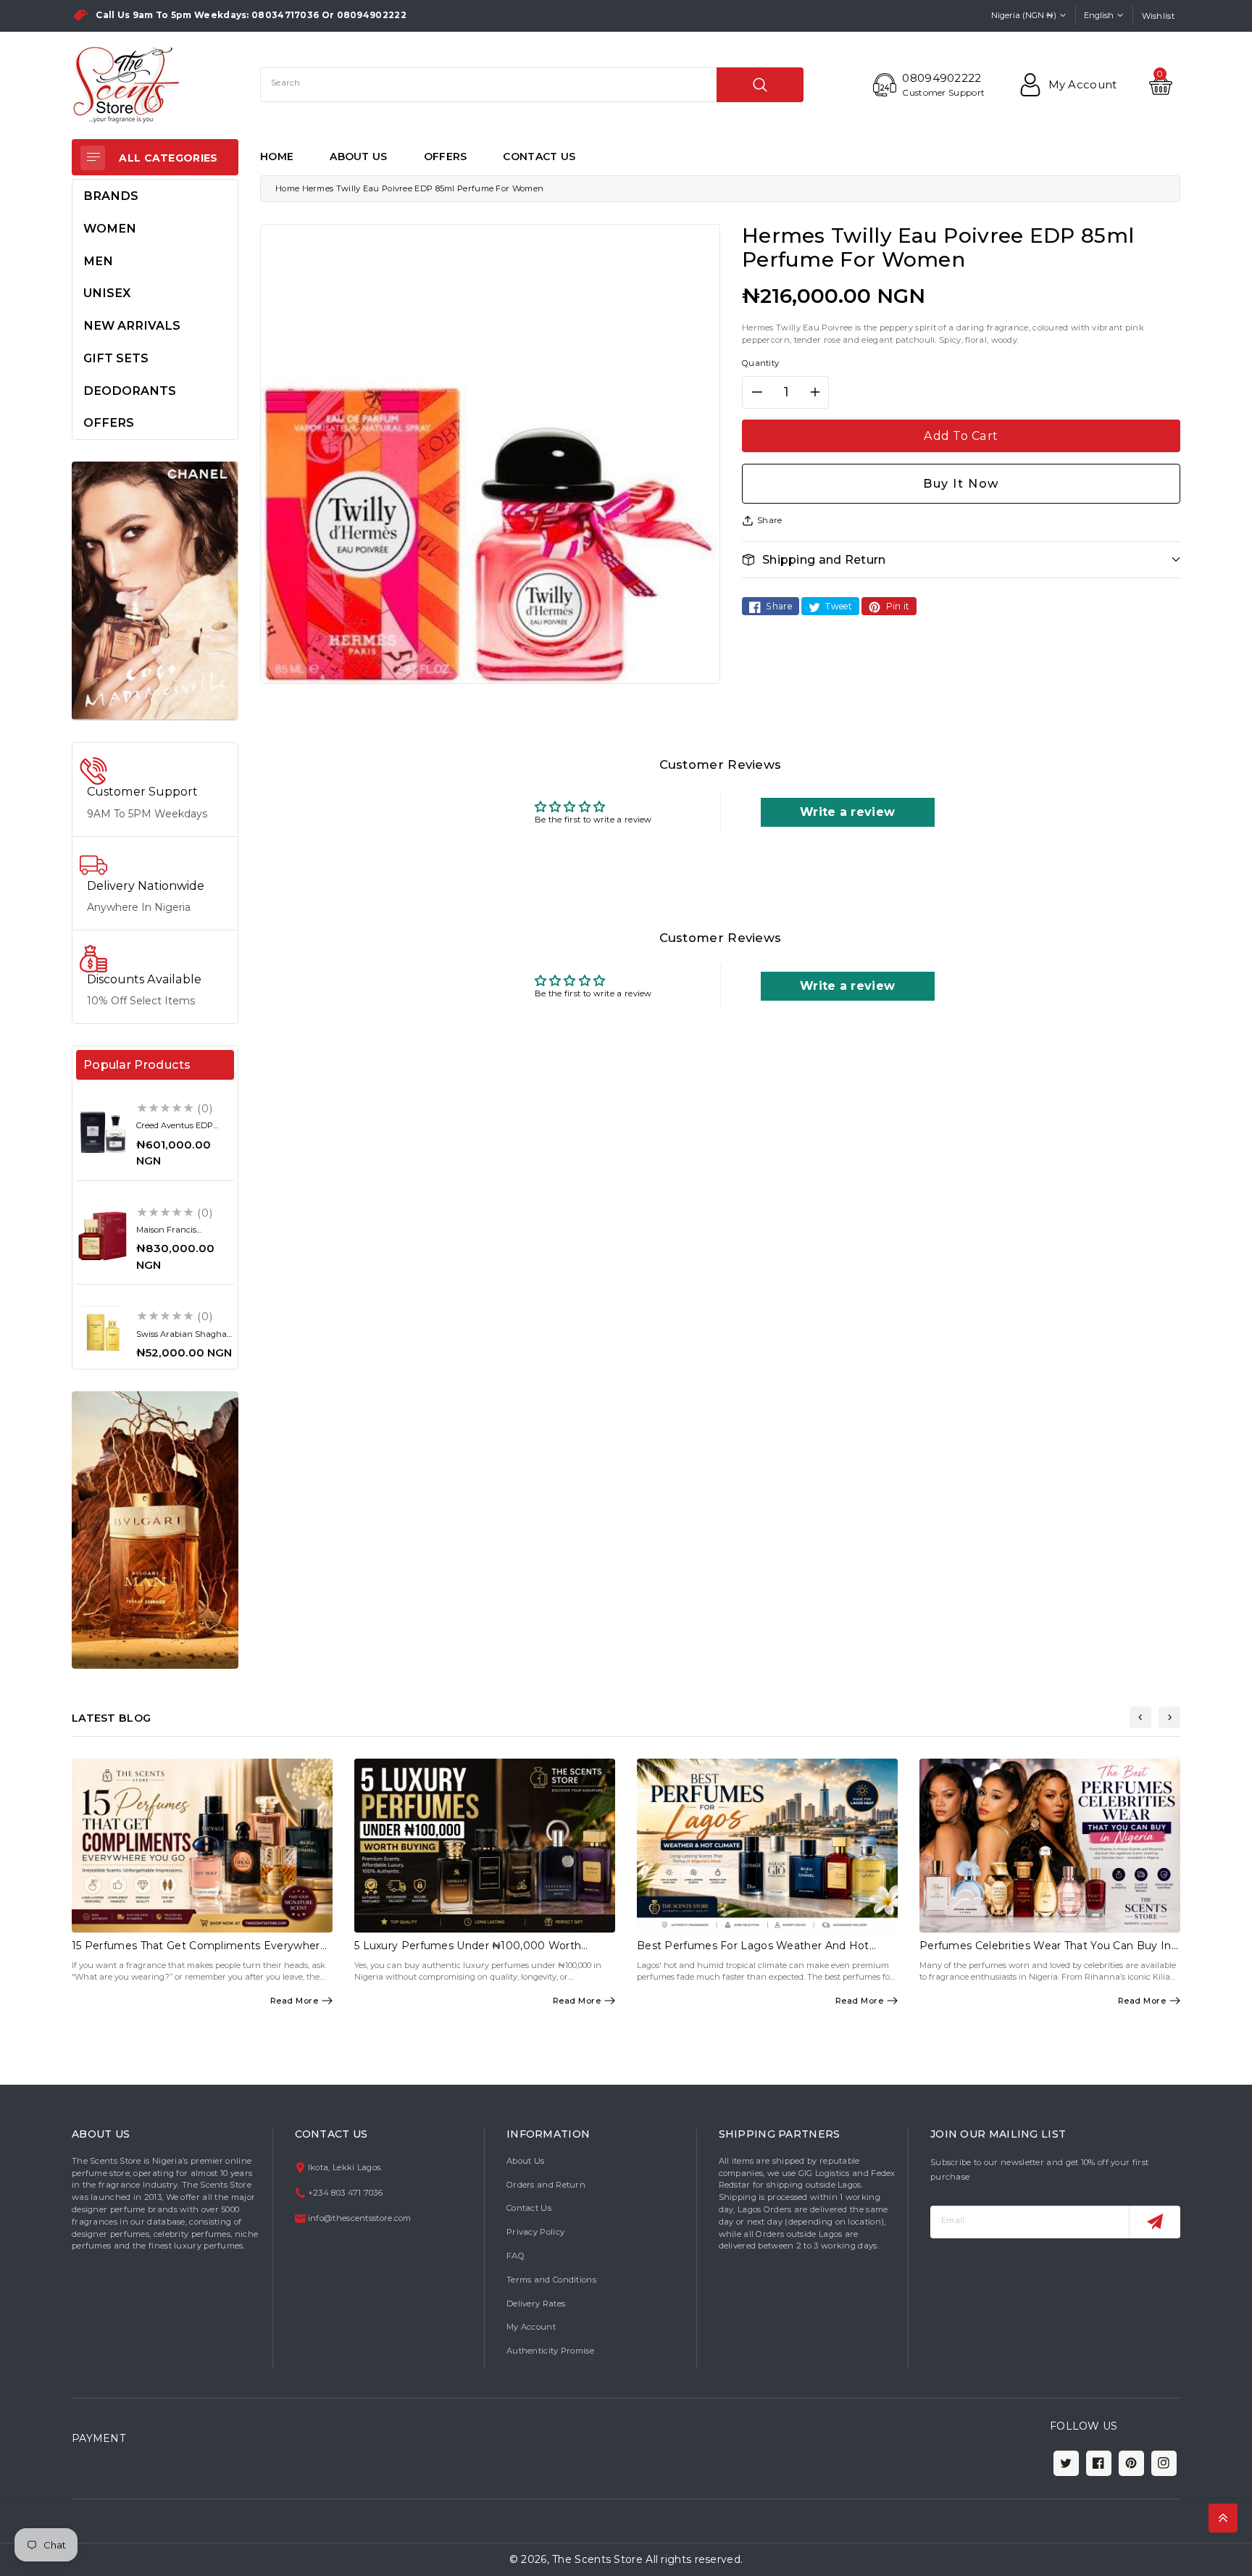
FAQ (516, 2256)
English (1099, 15)
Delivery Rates (536, 2304)
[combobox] (532, 85)
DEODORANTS (130, 391)
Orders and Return (546, 2185)
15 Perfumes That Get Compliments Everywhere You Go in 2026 (199, 1952)
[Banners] (155, 591)
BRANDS (111, 196)
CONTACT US (539, 157)
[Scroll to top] (1223, 2518)
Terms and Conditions (551, 2280)
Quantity (760, 363)
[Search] (760, 85)
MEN (98, 261)
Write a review (847, 812)
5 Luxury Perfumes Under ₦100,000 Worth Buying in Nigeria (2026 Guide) (468, 1952)
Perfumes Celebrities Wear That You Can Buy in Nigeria (1046, 1952)
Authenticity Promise (550, 2351)
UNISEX (107, 293)
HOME (277, 157)
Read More (295, 2001)
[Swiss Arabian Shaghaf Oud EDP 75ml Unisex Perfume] (103, 1332)
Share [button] (770, 520)
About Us (525, 2161)
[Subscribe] (1155, 2222)
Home (287, 188)
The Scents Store (597, 2559)
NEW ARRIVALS (132, 325)
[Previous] (1140, 1717)
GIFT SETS (116, 358)
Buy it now (961, 483)
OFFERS (446, 157)
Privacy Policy (535, 2232)
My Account (531, 2327)
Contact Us (529, 2208)
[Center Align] (93, 158)
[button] (961, 560)
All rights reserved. (694, 2559)
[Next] (1169, 1717)
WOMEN (110, 228)
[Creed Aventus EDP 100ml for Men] (103, 1132)
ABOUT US (358, 157)
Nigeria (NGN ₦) (1024, 15)
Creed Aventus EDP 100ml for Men (175, 1130)
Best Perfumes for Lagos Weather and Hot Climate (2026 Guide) (753, 1952)
